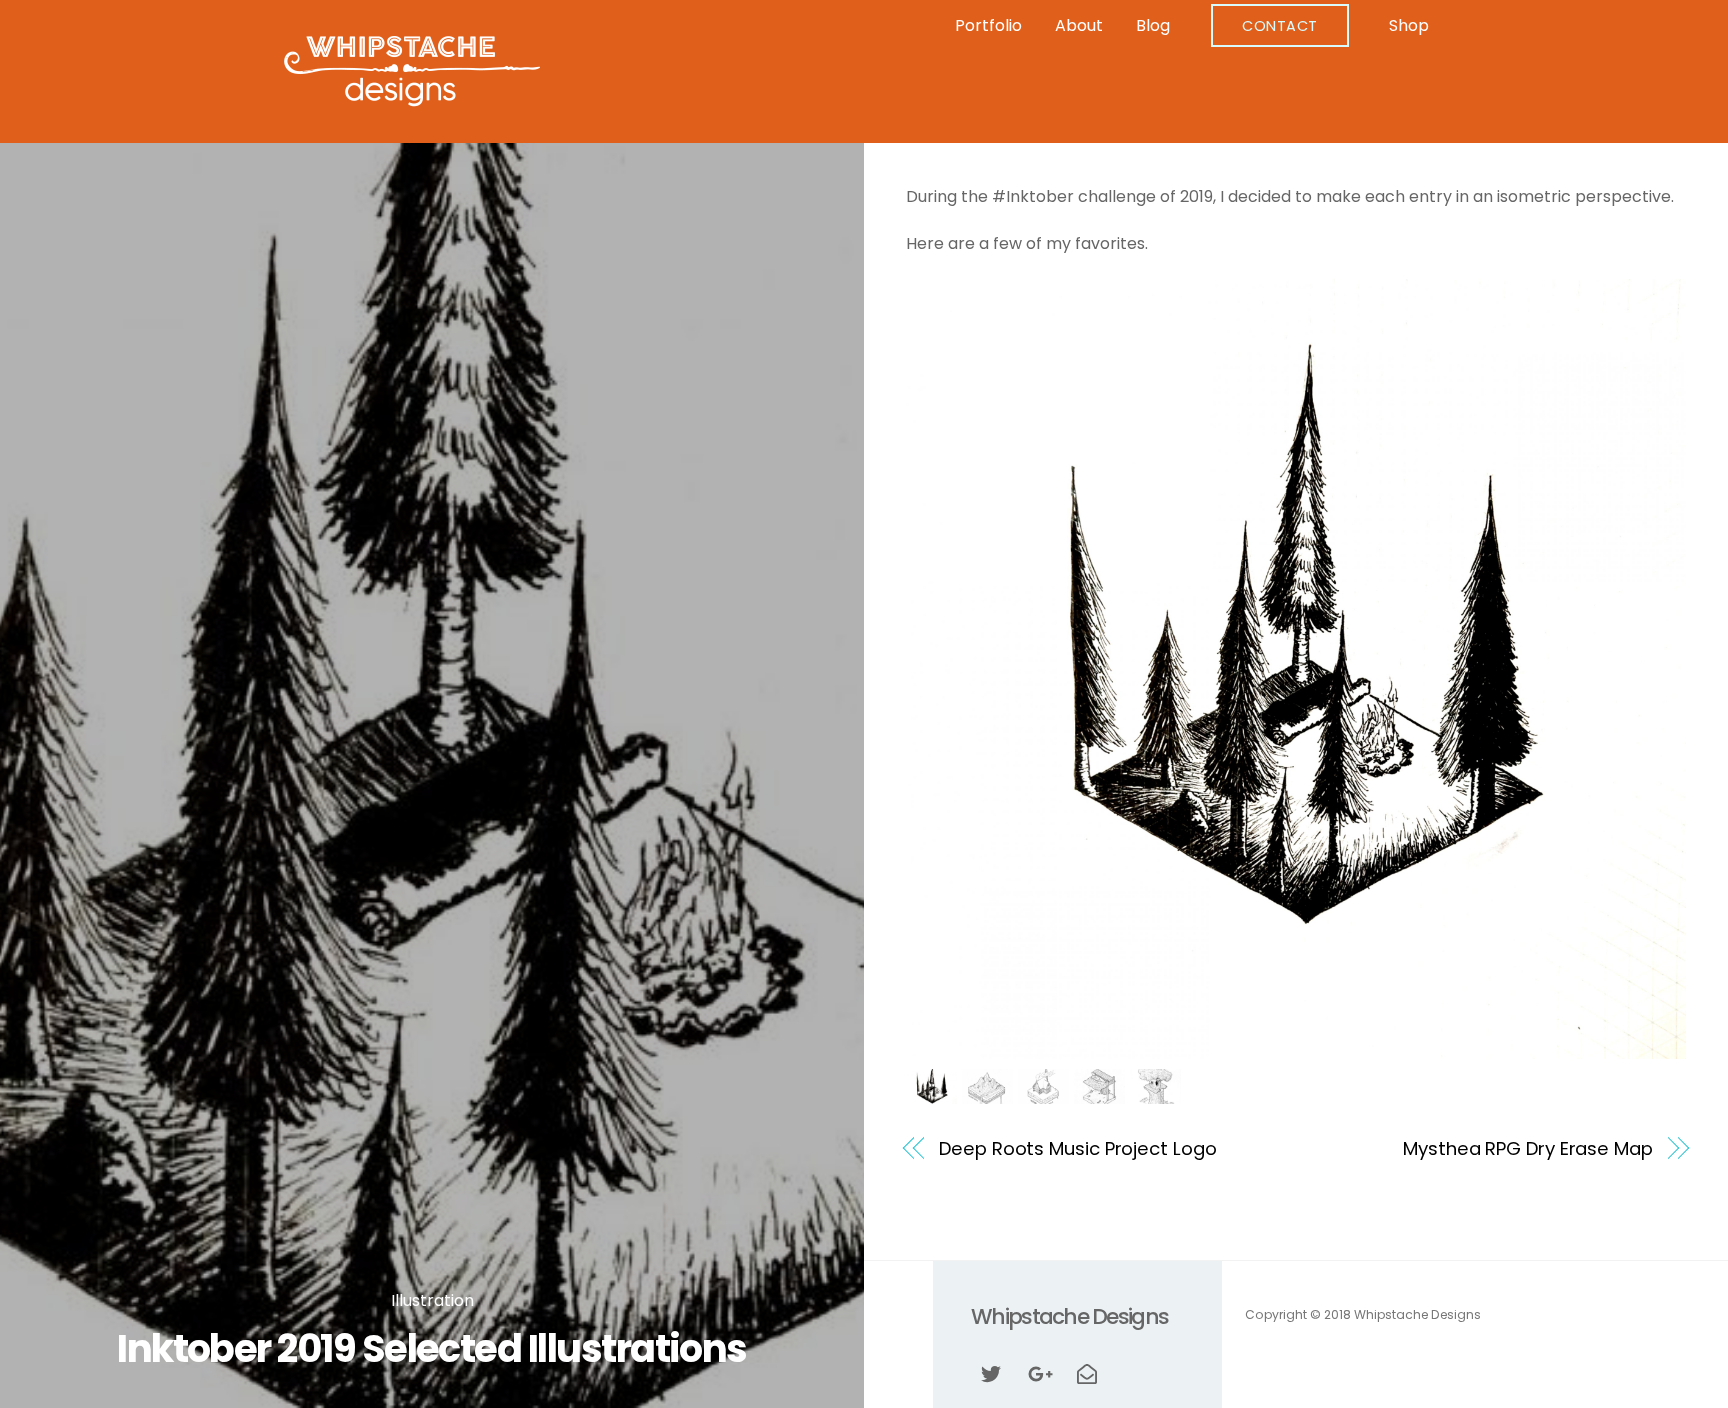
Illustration (432, 1300)
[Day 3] (987, 1089)
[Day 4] (1043, 1089)
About (1079, 25)
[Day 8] (931, 1089)
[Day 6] (1155, 1089)
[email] (1087, 1373)
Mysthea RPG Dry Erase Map (1527, 1148)
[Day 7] (1099, 1089)
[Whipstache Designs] (412, 99)
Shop (1409, 25)
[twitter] (991, 1373)
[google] (1039, 1373)
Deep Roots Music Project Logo (1077, 1148)
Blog (1153, 25)
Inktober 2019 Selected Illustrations (432, 1348)
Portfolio (988, 25)
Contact (1280, 26)
